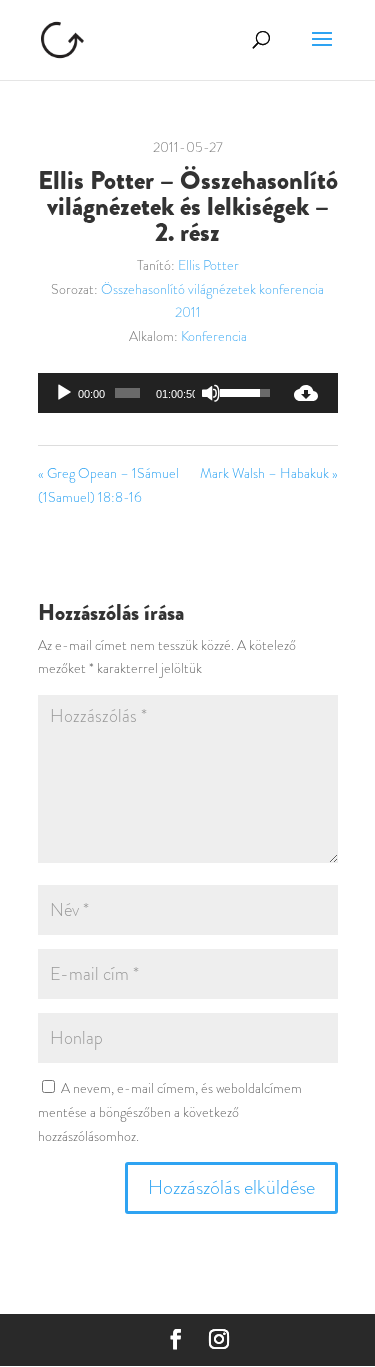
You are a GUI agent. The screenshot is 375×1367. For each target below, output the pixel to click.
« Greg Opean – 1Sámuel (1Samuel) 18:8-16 (108, 485)
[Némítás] (211, 393)
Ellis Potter (208, 265)
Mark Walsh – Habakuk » (269, 473)
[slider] (127, 393)
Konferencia (214, 336)
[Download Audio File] (306, 393)
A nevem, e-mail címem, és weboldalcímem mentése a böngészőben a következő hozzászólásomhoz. (170, 1112)
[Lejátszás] (64, 393)
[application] (156, 393)
